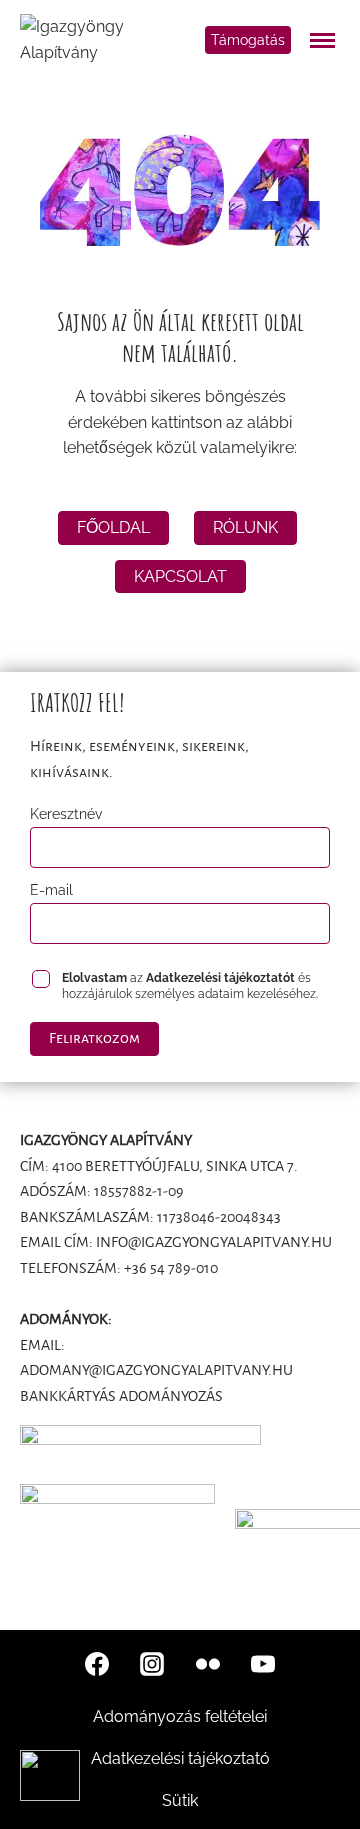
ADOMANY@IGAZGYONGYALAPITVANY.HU (156, 1370)
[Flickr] (208, 1664)
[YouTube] (263, 1664)
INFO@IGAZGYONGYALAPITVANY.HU (214, 1242)
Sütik (180, 1800)
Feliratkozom (94, 1038)
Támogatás (248, 40)
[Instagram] (152, 1664)
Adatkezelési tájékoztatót (220, 978)
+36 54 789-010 (171, 1268)
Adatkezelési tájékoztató (180, 1758)
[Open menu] (325, 40)
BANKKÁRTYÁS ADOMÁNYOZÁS (121, 1396)
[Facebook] (97, 1664)
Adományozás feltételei (180, 1716)
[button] (50, 1775)
